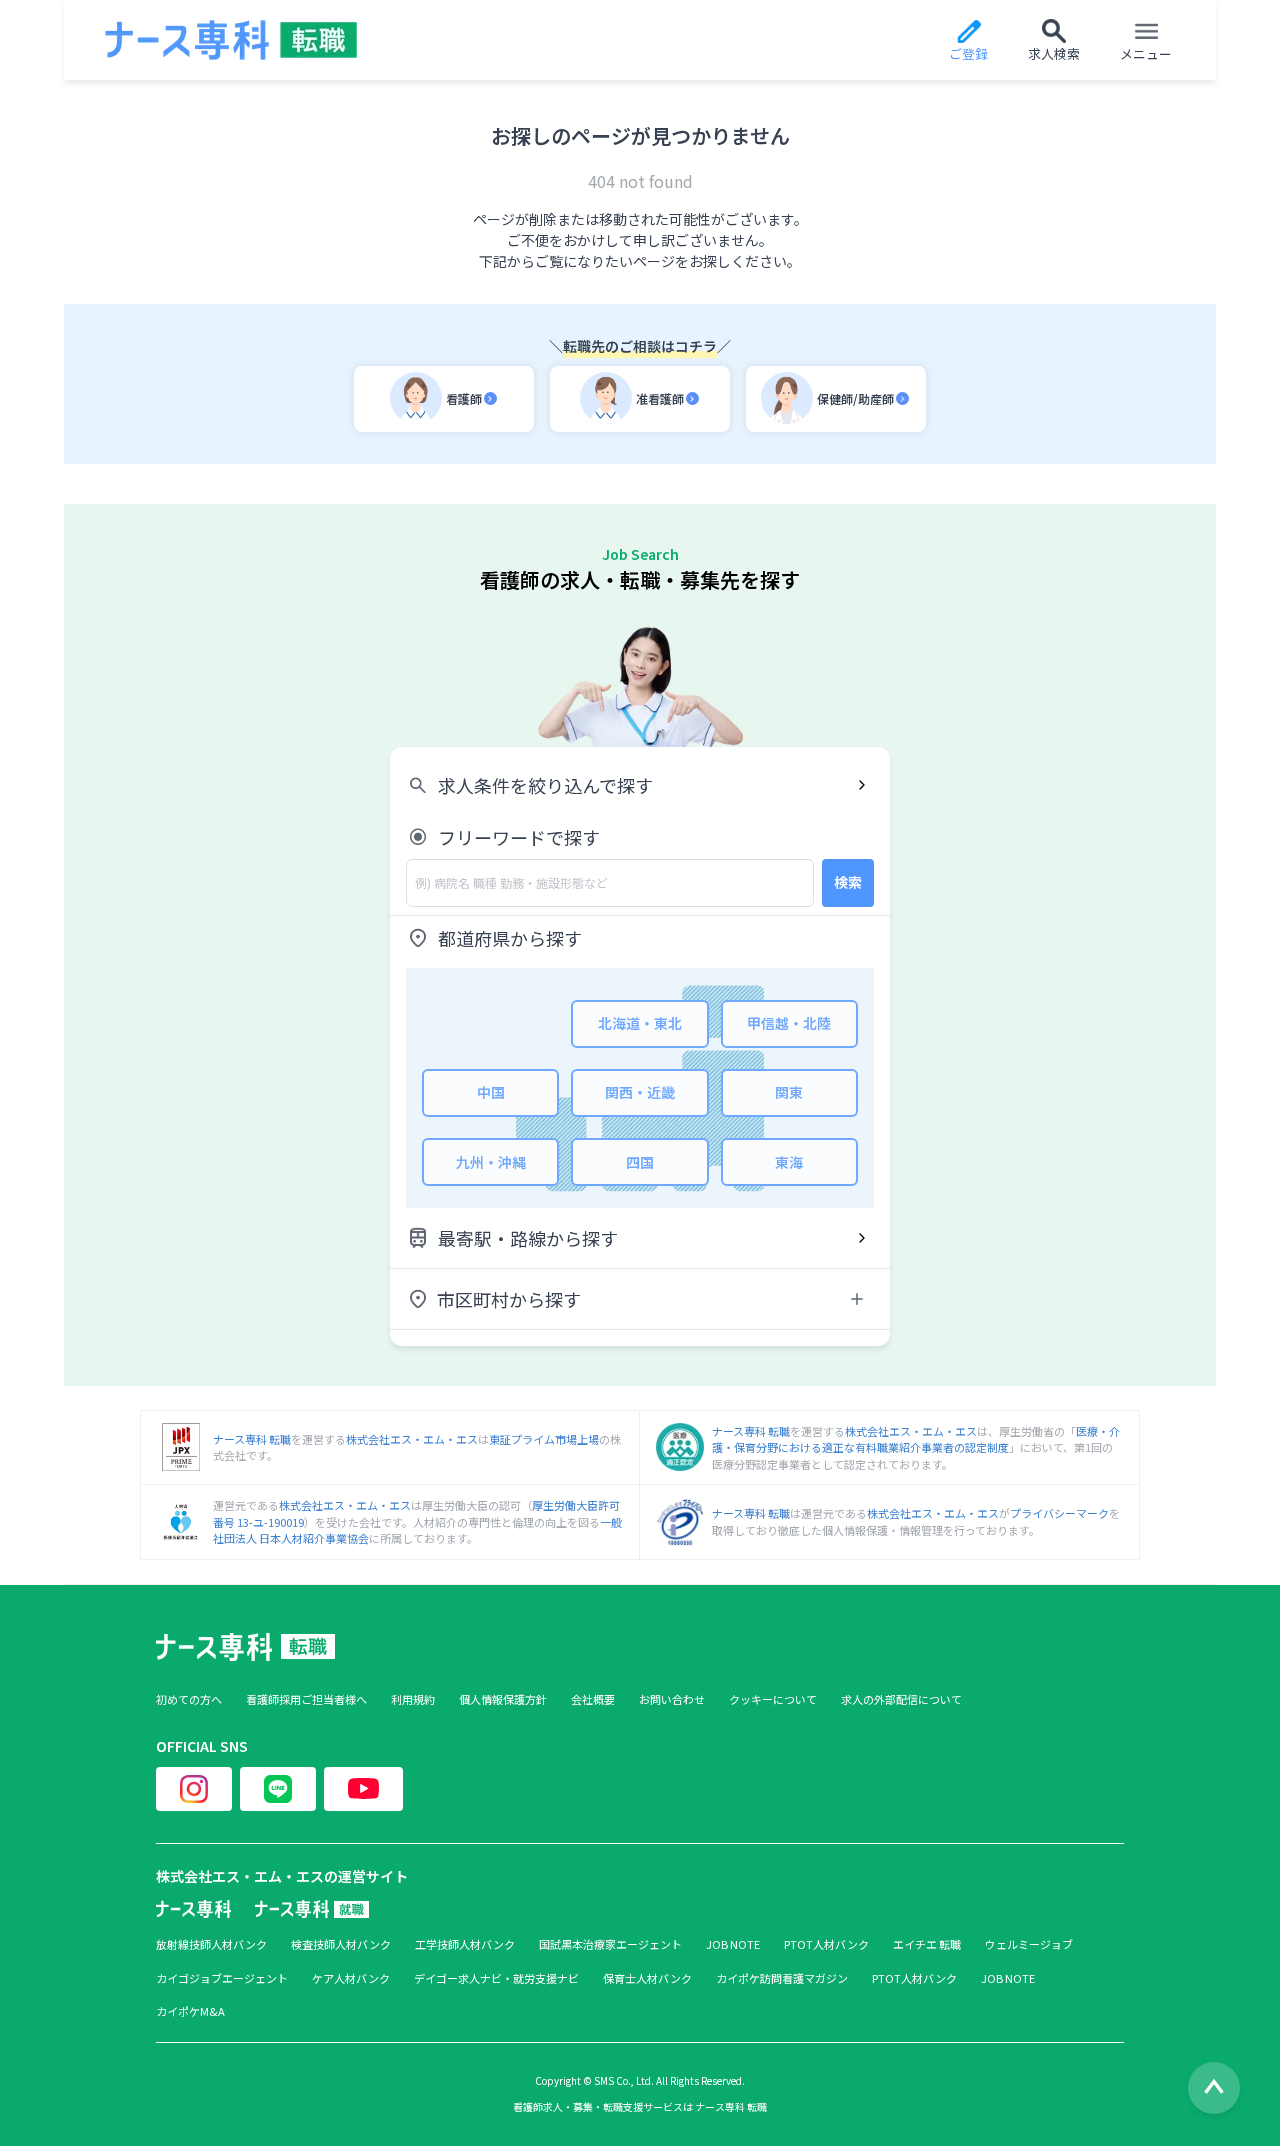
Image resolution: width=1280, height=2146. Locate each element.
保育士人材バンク (647, 1978)
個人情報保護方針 (503, 1699)
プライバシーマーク (1059, 1513)
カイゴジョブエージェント (222, 1978)
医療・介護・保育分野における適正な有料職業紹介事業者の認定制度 (916, 1439)
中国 (491, 1092)
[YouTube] (363, 1789)
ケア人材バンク (351, 1978)
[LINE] (278, 1789)
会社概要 (593, 1699)
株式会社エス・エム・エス (412, 1439)
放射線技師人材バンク (211, 1944)
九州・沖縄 (491, 1162)
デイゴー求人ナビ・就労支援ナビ (496, 1978)
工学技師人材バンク (465, 1944)
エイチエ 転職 (927, 1944)
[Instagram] (194, 1789)
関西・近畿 (640, 1092)
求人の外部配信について (901, 1699)
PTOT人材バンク (826, 1944)
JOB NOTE (733, 1944)
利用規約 (413, 1699)
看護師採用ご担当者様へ (306, 1699)
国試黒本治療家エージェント (610, 1944)
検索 (848, 882)
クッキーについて (773, 1699)
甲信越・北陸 (789, 1023)
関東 (789, 1092)
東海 (789, 1162)
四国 (640, 1162)
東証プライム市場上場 (544, 1439)
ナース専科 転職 (252, 1439)
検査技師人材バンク (341, 1944)
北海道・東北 (640, 1023)
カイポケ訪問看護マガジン (782, 1978)
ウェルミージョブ (1029, 1944)
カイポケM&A (190, 2011)
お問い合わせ (672, 1699)
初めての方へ (189, 1699)
